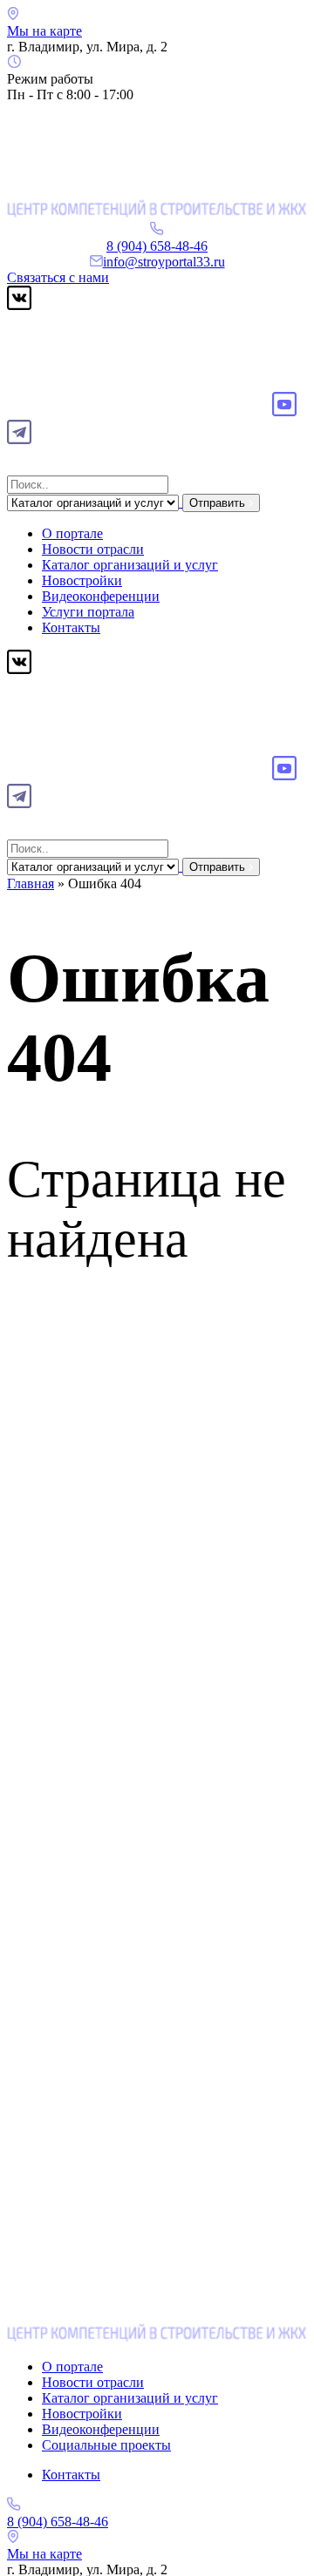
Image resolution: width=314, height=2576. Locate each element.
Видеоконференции (101, 596)
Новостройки (82, 580)
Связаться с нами (58, 277)
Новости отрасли (93, 549)
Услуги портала (88, 612)
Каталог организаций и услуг (130, 565)
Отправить (219, 503)
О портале (72, 533)
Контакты (71, 627)
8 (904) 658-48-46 (157, 246)
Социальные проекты (106, 2445)
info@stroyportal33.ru (164, 262)
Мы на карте (44, 31)
